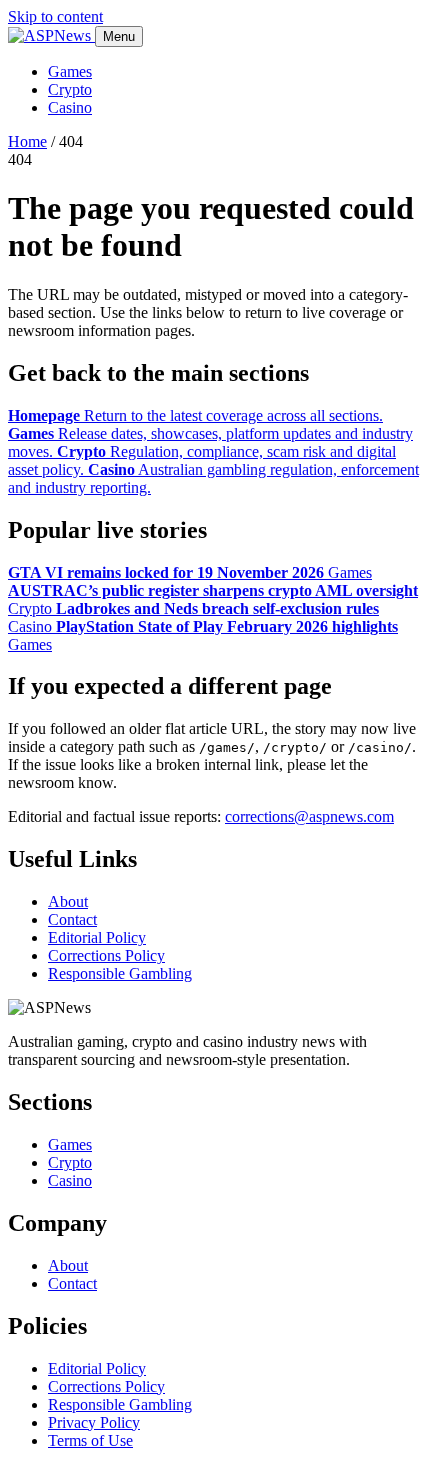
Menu (119, 36)
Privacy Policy (94, 1422)
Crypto (70, 89)
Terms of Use (90, 1440)
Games (70, 71)
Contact (72, 919)
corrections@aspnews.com (309, 816)
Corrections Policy (106, 955)
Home (27, 141)
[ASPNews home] (51, 35)
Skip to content (55, 16)
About (68, 901)
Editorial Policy (97, 937)
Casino (70, 107)
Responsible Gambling (120, 973)
